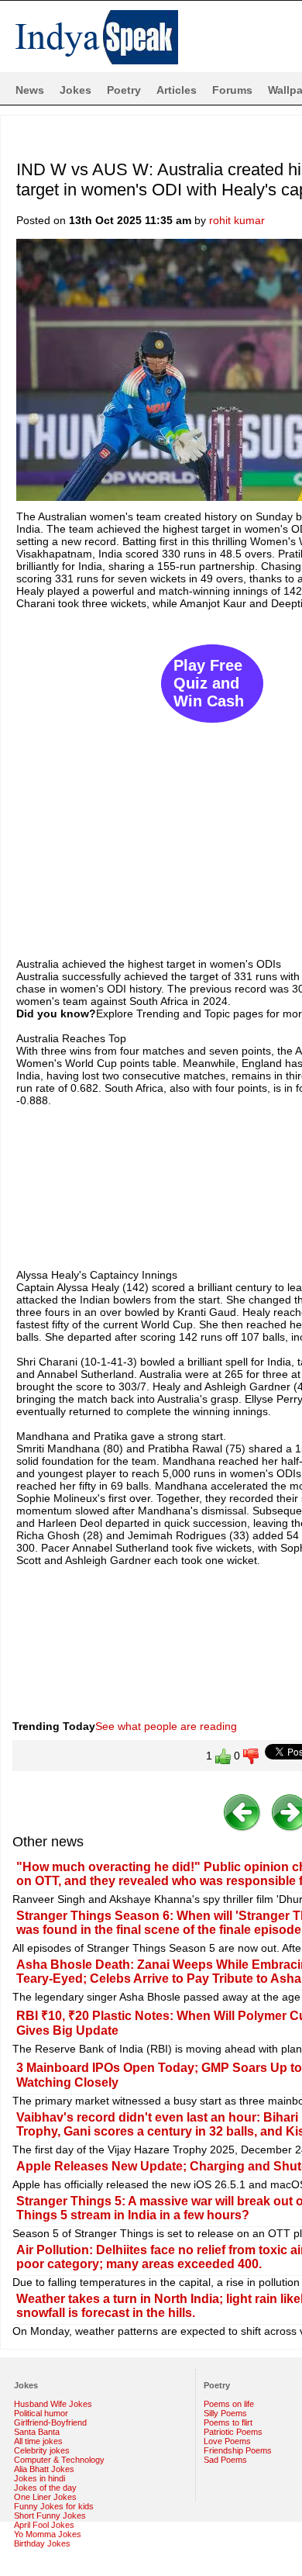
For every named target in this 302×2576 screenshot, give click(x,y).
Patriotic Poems (233, 2432)
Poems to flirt (228, 2422)
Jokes (75, 90)
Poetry (124, 90)
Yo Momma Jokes (48, 2534)
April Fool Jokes (44, 2525)
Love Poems (227, 2441)
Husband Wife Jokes (53, 2404)
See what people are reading (166, 1726)
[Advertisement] (151, 776)
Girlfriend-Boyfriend (50, 2422)
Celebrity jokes (42, 2450)
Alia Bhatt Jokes (44, 2469)
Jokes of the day (45, 2488)
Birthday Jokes (42, 2543)
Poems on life (229, 2404)
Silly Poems (225, 2413)
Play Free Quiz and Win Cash (209, 683)
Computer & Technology (59, 2460)
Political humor (41, 2413)
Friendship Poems (238, 2450)
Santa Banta (37, 2432)
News (30, 90)
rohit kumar (237, 220)
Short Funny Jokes (50, 2516)
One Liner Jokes (45, 2497)
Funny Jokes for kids (54, 2506)
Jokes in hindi (39, 2478)
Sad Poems (225, 2460)
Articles (177, 90)
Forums (232, 90)
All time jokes (38, 2441)
